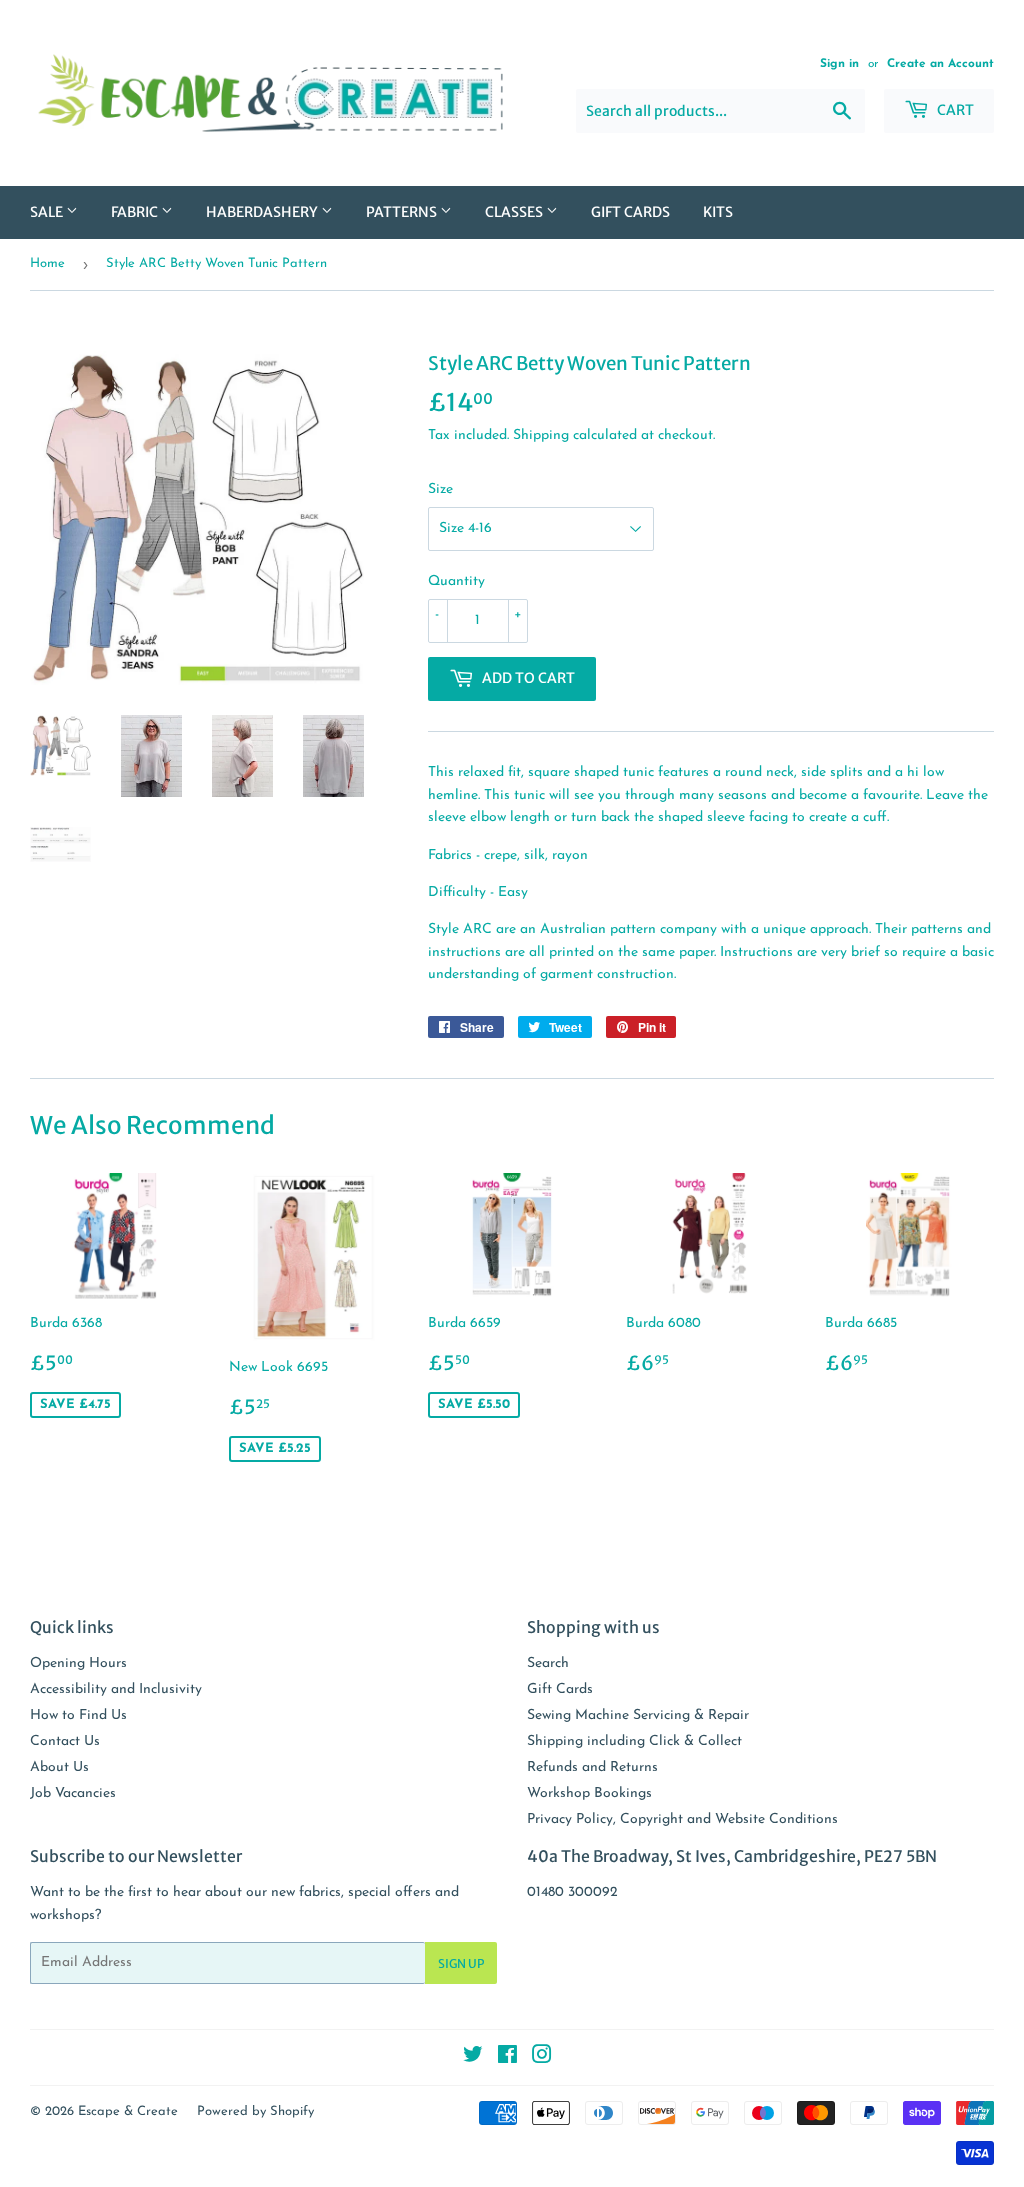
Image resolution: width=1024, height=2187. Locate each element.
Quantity (456, 581)
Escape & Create (128, 2111)
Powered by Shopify (255, 2111)
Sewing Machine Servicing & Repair (638, 1715)
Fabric (136, 212)
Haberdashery (263, 212)
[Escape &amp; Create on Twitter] (473, 2058)
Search (548, 1663)
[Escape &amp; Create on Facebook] (507, 2058)
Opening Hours (78, 1663)
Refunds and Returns (592, 1767)
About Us (59, 1767)
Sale (48, 212)
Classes (515, 212)
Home (47, 263)
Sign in (839, 64)
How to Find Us (78, 1715)
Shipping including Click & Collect (634, 1741)
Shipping (541, 435)
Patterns (403, 212)
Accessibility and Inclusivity (116, 1689)
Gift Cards (630, 212)
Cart (954, 110)
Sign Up (461, 1963)
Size (440, 489)
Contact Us (65, 1741)
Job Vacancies (73, 1793)
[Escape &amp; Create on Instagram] (542, 2058)
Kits (718, 212)
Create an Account (940, 64)
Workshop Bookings (589, 1793)
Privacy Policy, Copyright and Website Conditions (682, 1819)
